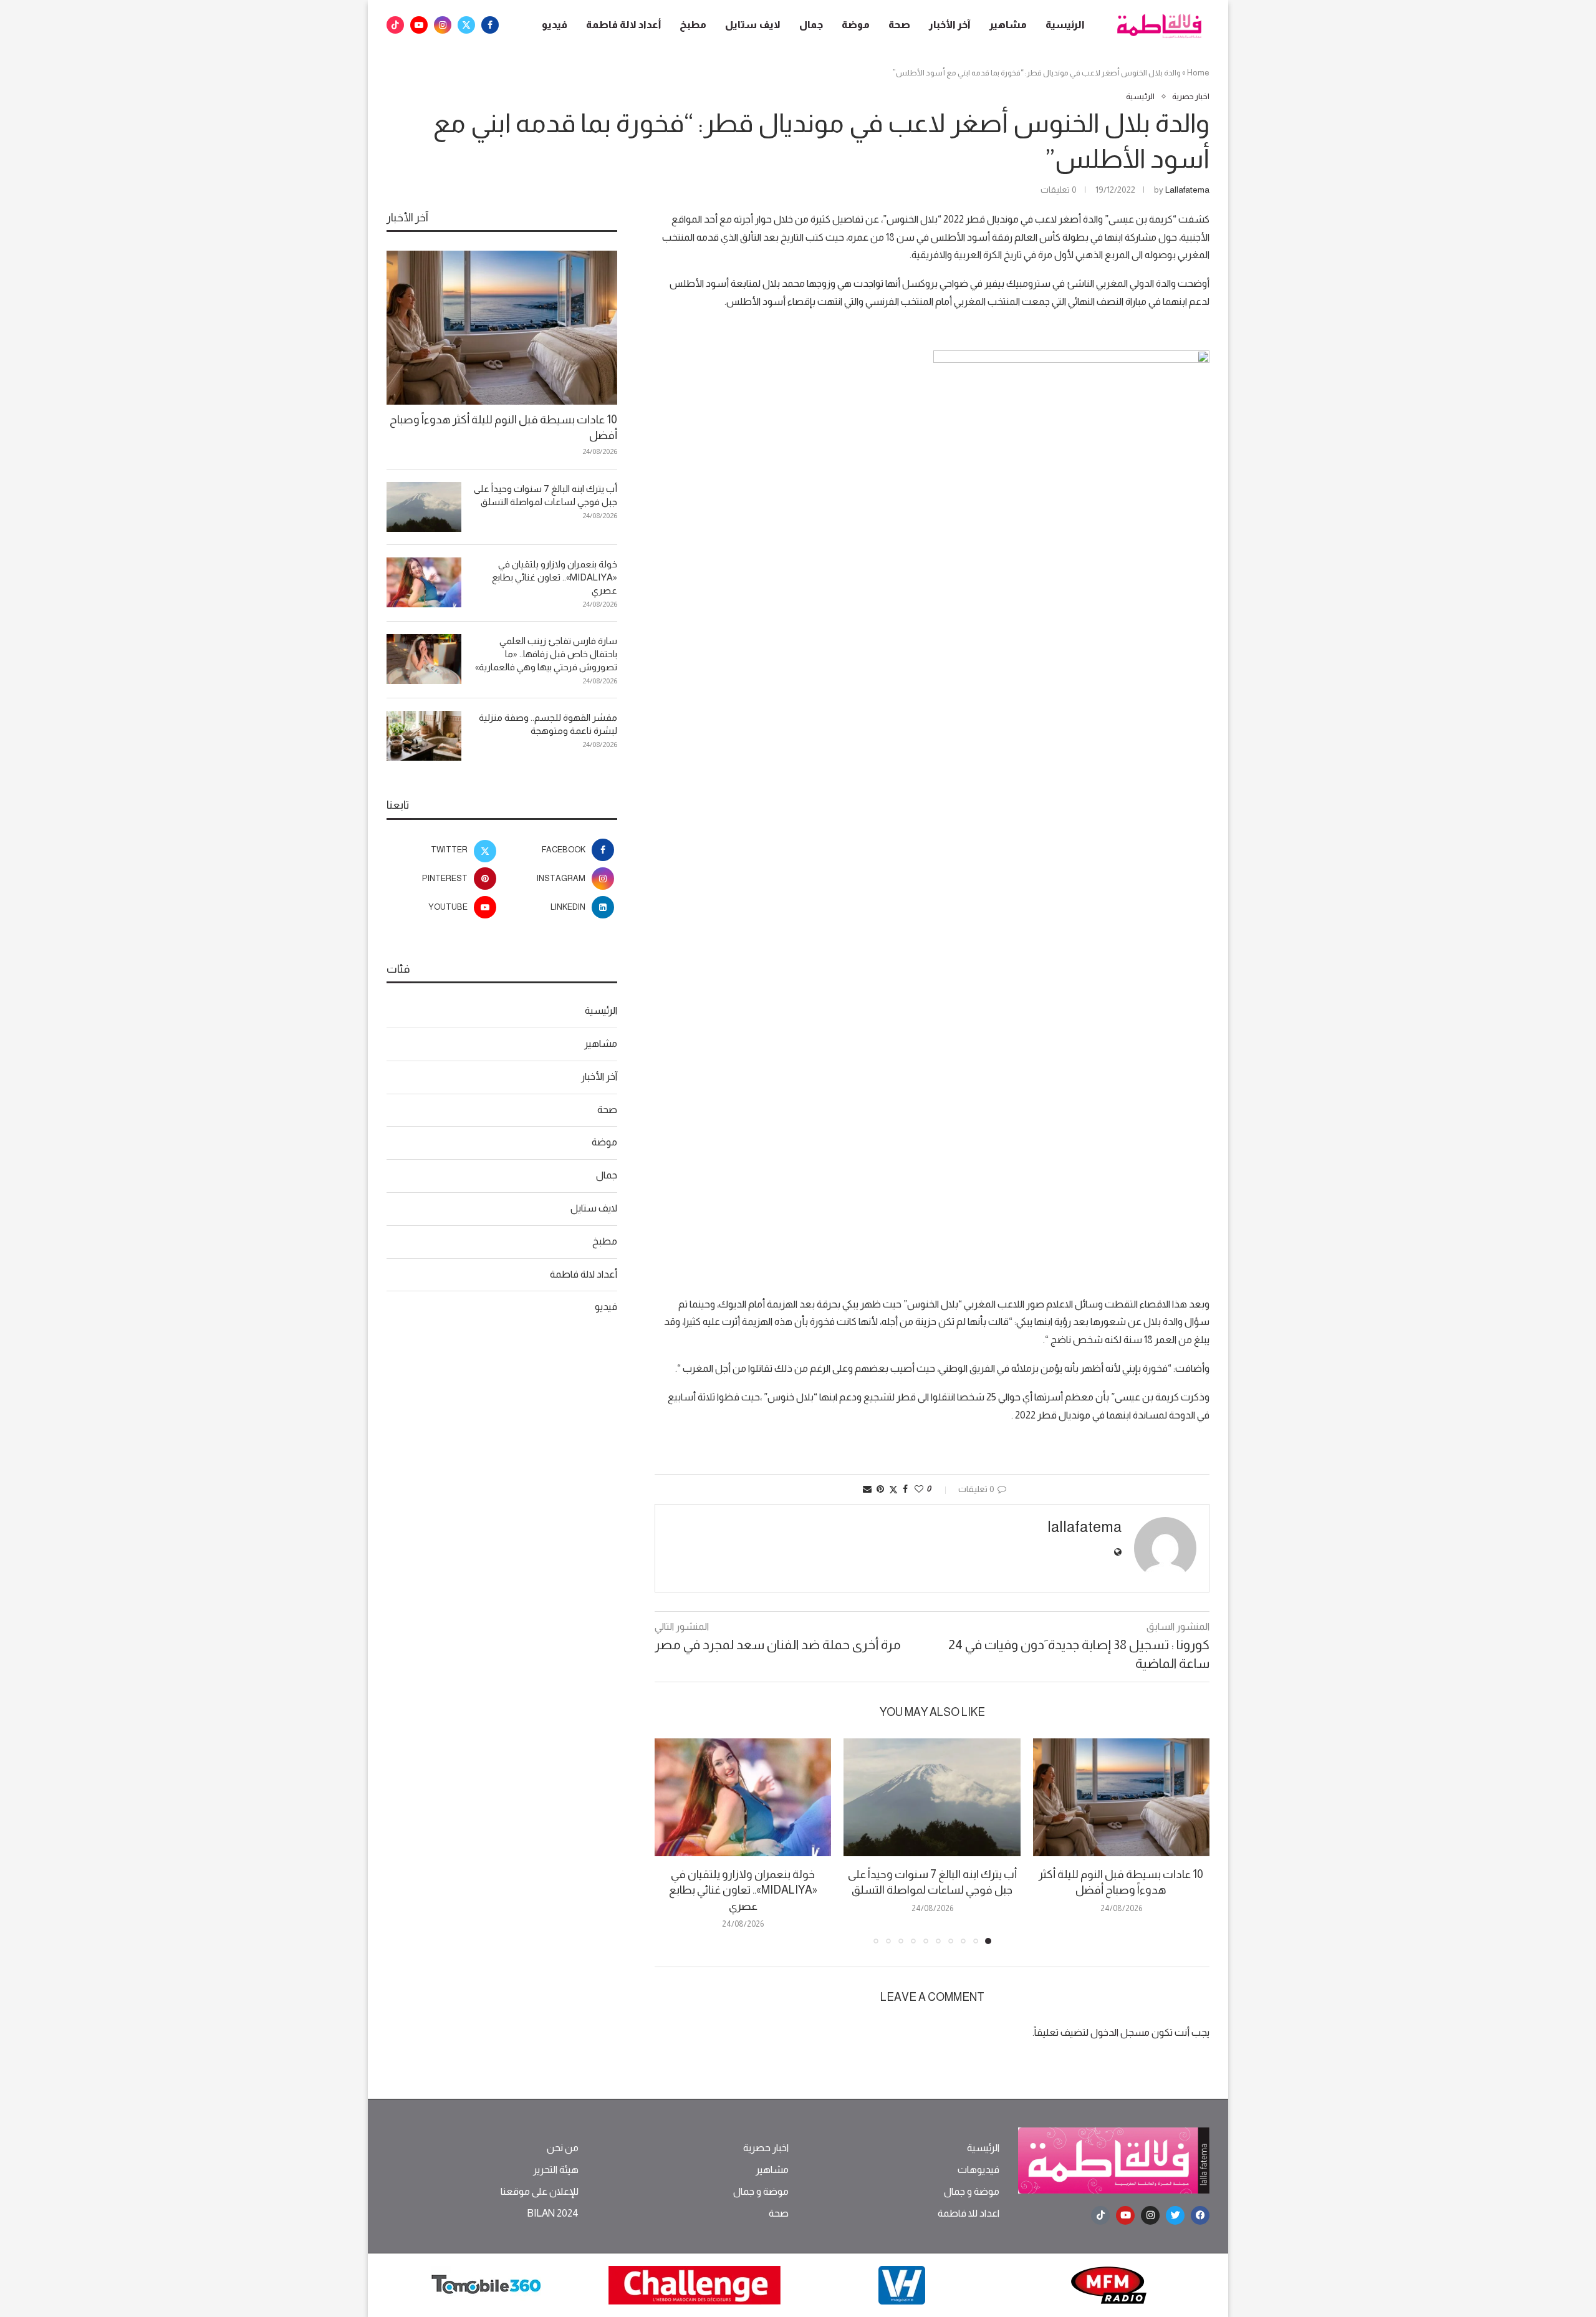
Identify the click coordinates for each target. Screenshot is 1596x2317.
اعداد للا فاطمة (969, 2213)
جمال (811, 25)
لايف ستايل (753, 25)
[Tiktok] (395, 25)
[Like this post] (919, 1489)
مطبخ (693, 25)
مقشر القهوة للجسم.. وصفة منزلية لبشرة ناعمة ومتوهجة (548, 724)
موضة (856, 25)
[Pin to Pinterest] (880, 1489)
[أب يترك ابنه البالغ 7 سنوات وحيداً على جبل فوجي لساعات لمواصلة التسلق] (932, 1797)
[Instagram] (443, 25)
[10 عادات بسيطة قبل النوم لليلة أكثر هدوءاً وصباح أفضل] (1121, 1797)
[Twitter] (466, 25)
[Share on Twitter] (893, 1489)
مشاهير (1008, 25)
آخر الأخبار (950, 25)
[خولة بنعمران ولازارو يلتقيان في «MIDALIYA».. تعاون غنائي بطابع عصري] (743, 1797)
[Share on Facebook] (905, 1489)
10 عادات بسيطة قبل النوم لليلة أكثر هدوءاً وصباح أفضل (503, 427)
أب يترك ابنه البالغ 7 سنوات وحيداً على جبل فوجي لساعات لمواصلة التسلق (546, 495)
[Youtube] (419, 25)
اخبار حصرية (766, 2148)
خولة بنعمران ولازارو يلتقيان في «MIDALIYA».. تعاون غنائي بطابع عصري (743, 1890)
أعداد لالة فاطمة (623, 25)
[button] (671, 1841)
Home (1198, 73)
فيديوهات (978, 2170)
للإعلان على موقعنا (540, 2192)
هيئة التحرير (556, 2170)
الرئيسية (1065, 25)
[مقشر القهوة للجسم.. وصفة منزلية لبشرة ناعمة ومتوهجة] (424, 736)
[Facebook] (490, 25)
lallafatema (1187, 190)
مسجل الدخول (1120, 2032)
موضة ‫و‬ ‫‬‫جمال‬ (972, 2192)
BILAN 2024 (553, 2213)
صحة (899, 25)
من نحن (563, 2148)
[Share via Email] (867, 1489)
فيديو (555, 25)
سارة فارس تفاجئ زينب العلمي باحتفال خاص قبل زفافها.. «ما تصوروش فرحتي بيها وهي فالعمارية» (546, 654)
